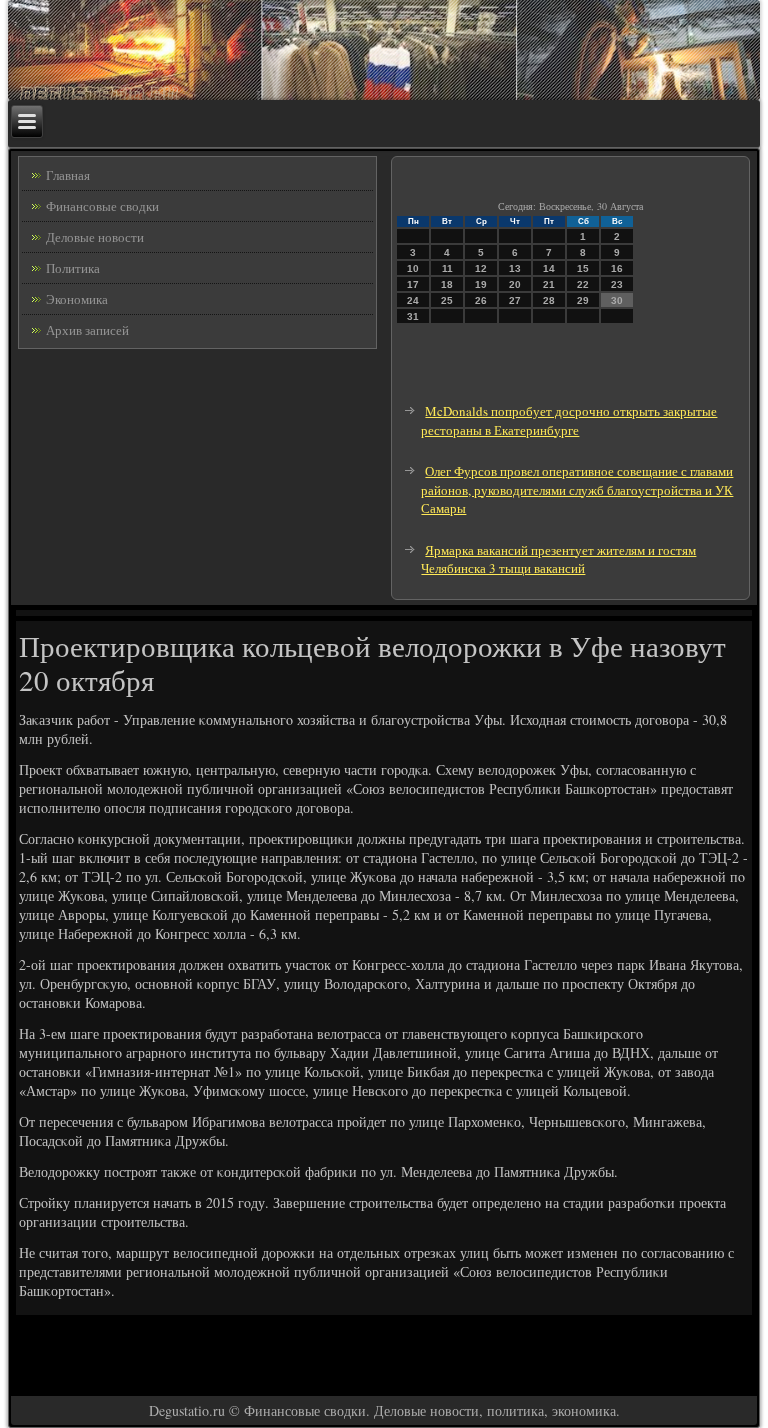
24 (413, 300)
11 (447, 268)
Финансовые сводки (102, 206)
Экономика (77, 299)
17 (413, 284)
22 (583, 284)
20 (515, 284)
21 (549, 284)
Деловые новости (95, 237)
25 (447, 300)
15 (583, 268)
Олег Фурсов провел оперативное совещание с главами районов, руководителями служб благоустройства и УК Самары (577, 489)
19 (481, 284)
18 (447, 284)
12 (481, 268)
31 (413, 316)
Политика (73, 268)
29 (583, 300)
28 (549, 300)
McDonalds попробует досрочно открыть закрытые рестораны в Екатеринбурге (569, 420)
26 (481, 300)
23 (617, 284)
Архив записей (87, 330)
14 (549, 268)
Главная (68, 175)
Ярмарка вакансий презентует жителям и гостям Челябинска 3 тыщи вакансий (558, 559)
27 (515, 300)
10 (413, 268)
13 (515, 268)
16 (617, 268)
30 (617, 300)
